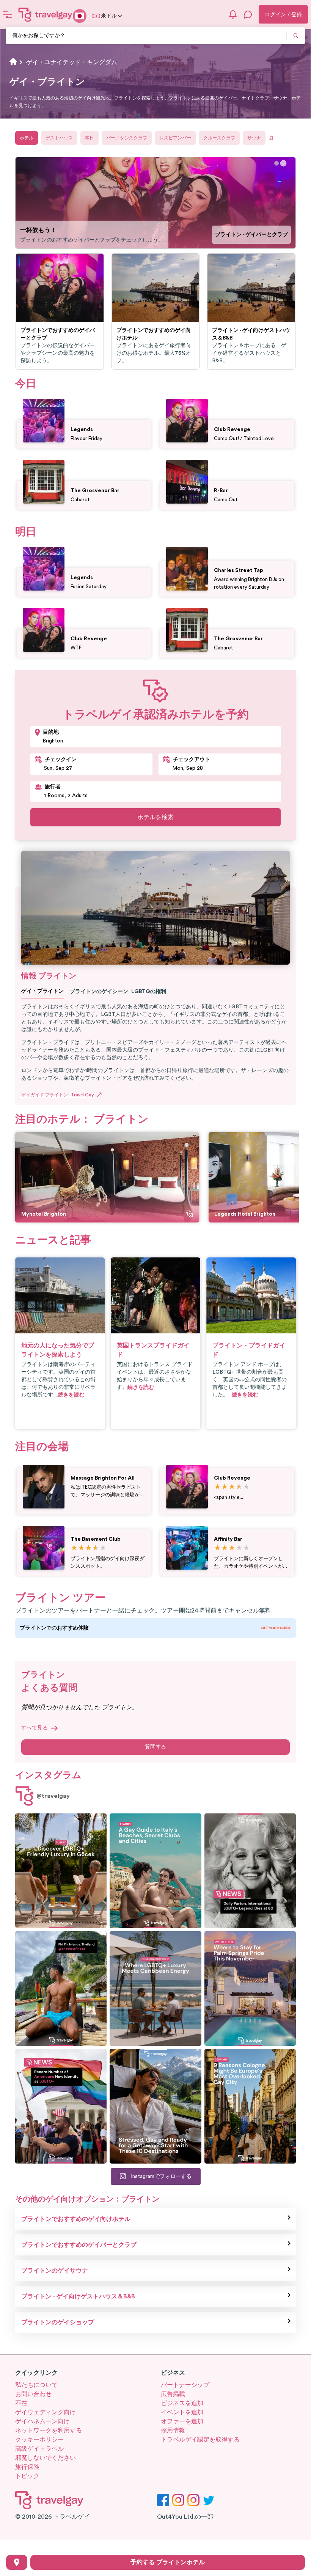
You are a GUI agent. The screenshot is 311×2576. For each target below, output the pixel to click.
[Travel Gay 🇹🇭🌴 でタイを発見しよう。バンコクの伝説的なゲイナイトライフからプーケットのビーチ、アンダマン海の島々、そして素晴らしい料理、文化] (61, 1988)
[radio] (218, 1487)
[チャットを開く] (248, 14)
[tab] (277, 163)
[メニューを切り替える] (8, 14)
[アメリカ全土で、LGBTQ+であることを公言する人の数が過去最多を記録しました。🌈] (61, 2106)
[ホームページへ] (46, 14)
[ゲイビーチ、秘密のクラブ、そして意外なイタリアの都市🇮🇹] (155, 1871)
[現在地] (17, 2562)
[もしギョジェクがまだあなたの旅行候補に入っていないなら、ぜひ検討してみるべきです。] (61, 1871)
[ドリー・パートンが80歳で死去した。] (250, 1871)
